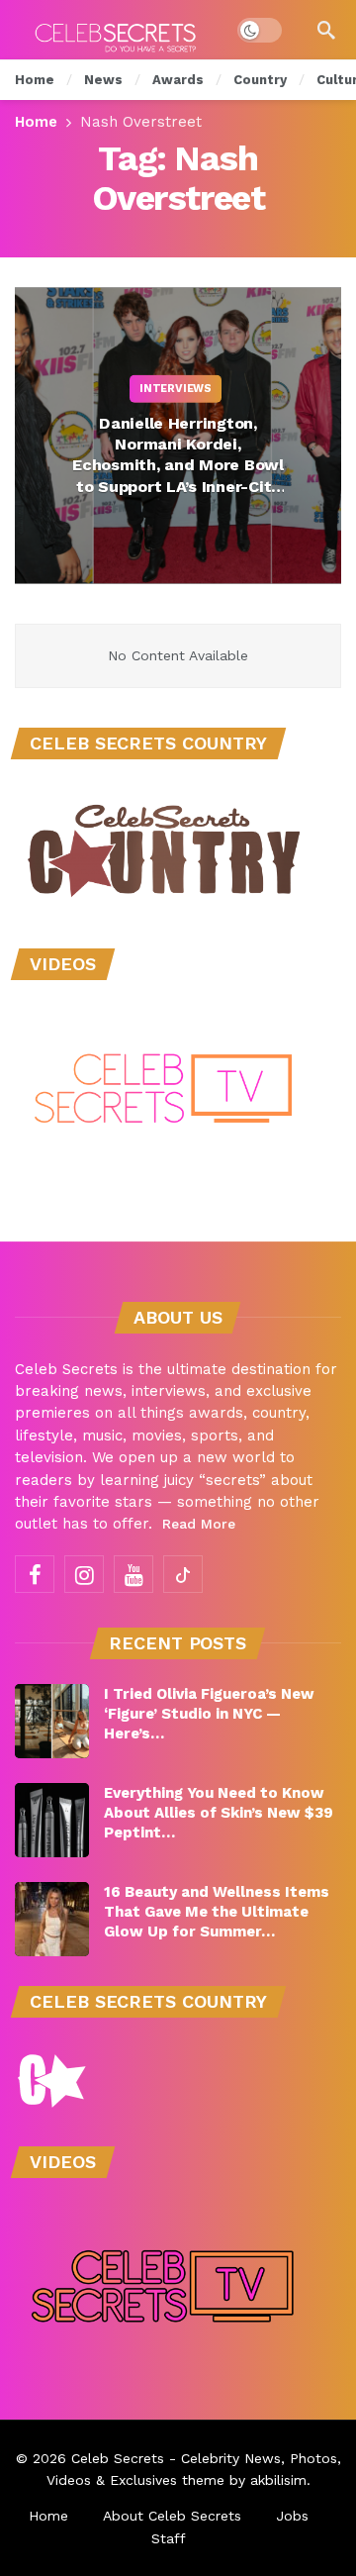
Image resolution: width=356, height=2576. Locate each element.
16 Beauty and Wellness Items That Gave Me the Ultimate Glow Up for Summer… (217, 1912)
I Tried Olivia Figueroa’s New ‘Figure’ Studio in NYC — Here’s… (209, 1714)
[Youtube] (133, 1574)
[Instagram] (84, 1574)
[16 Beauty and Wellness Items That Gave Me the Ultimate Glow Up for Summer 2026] (52, 1919)
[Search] (326, 30)
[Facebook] (35, 1574)
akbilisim (278, 2480)
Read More (199, 1524)
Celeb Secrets (118, 2458)
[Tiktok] (183, 1574)
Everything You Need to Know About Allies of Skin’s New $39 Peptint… (219, 1813)
